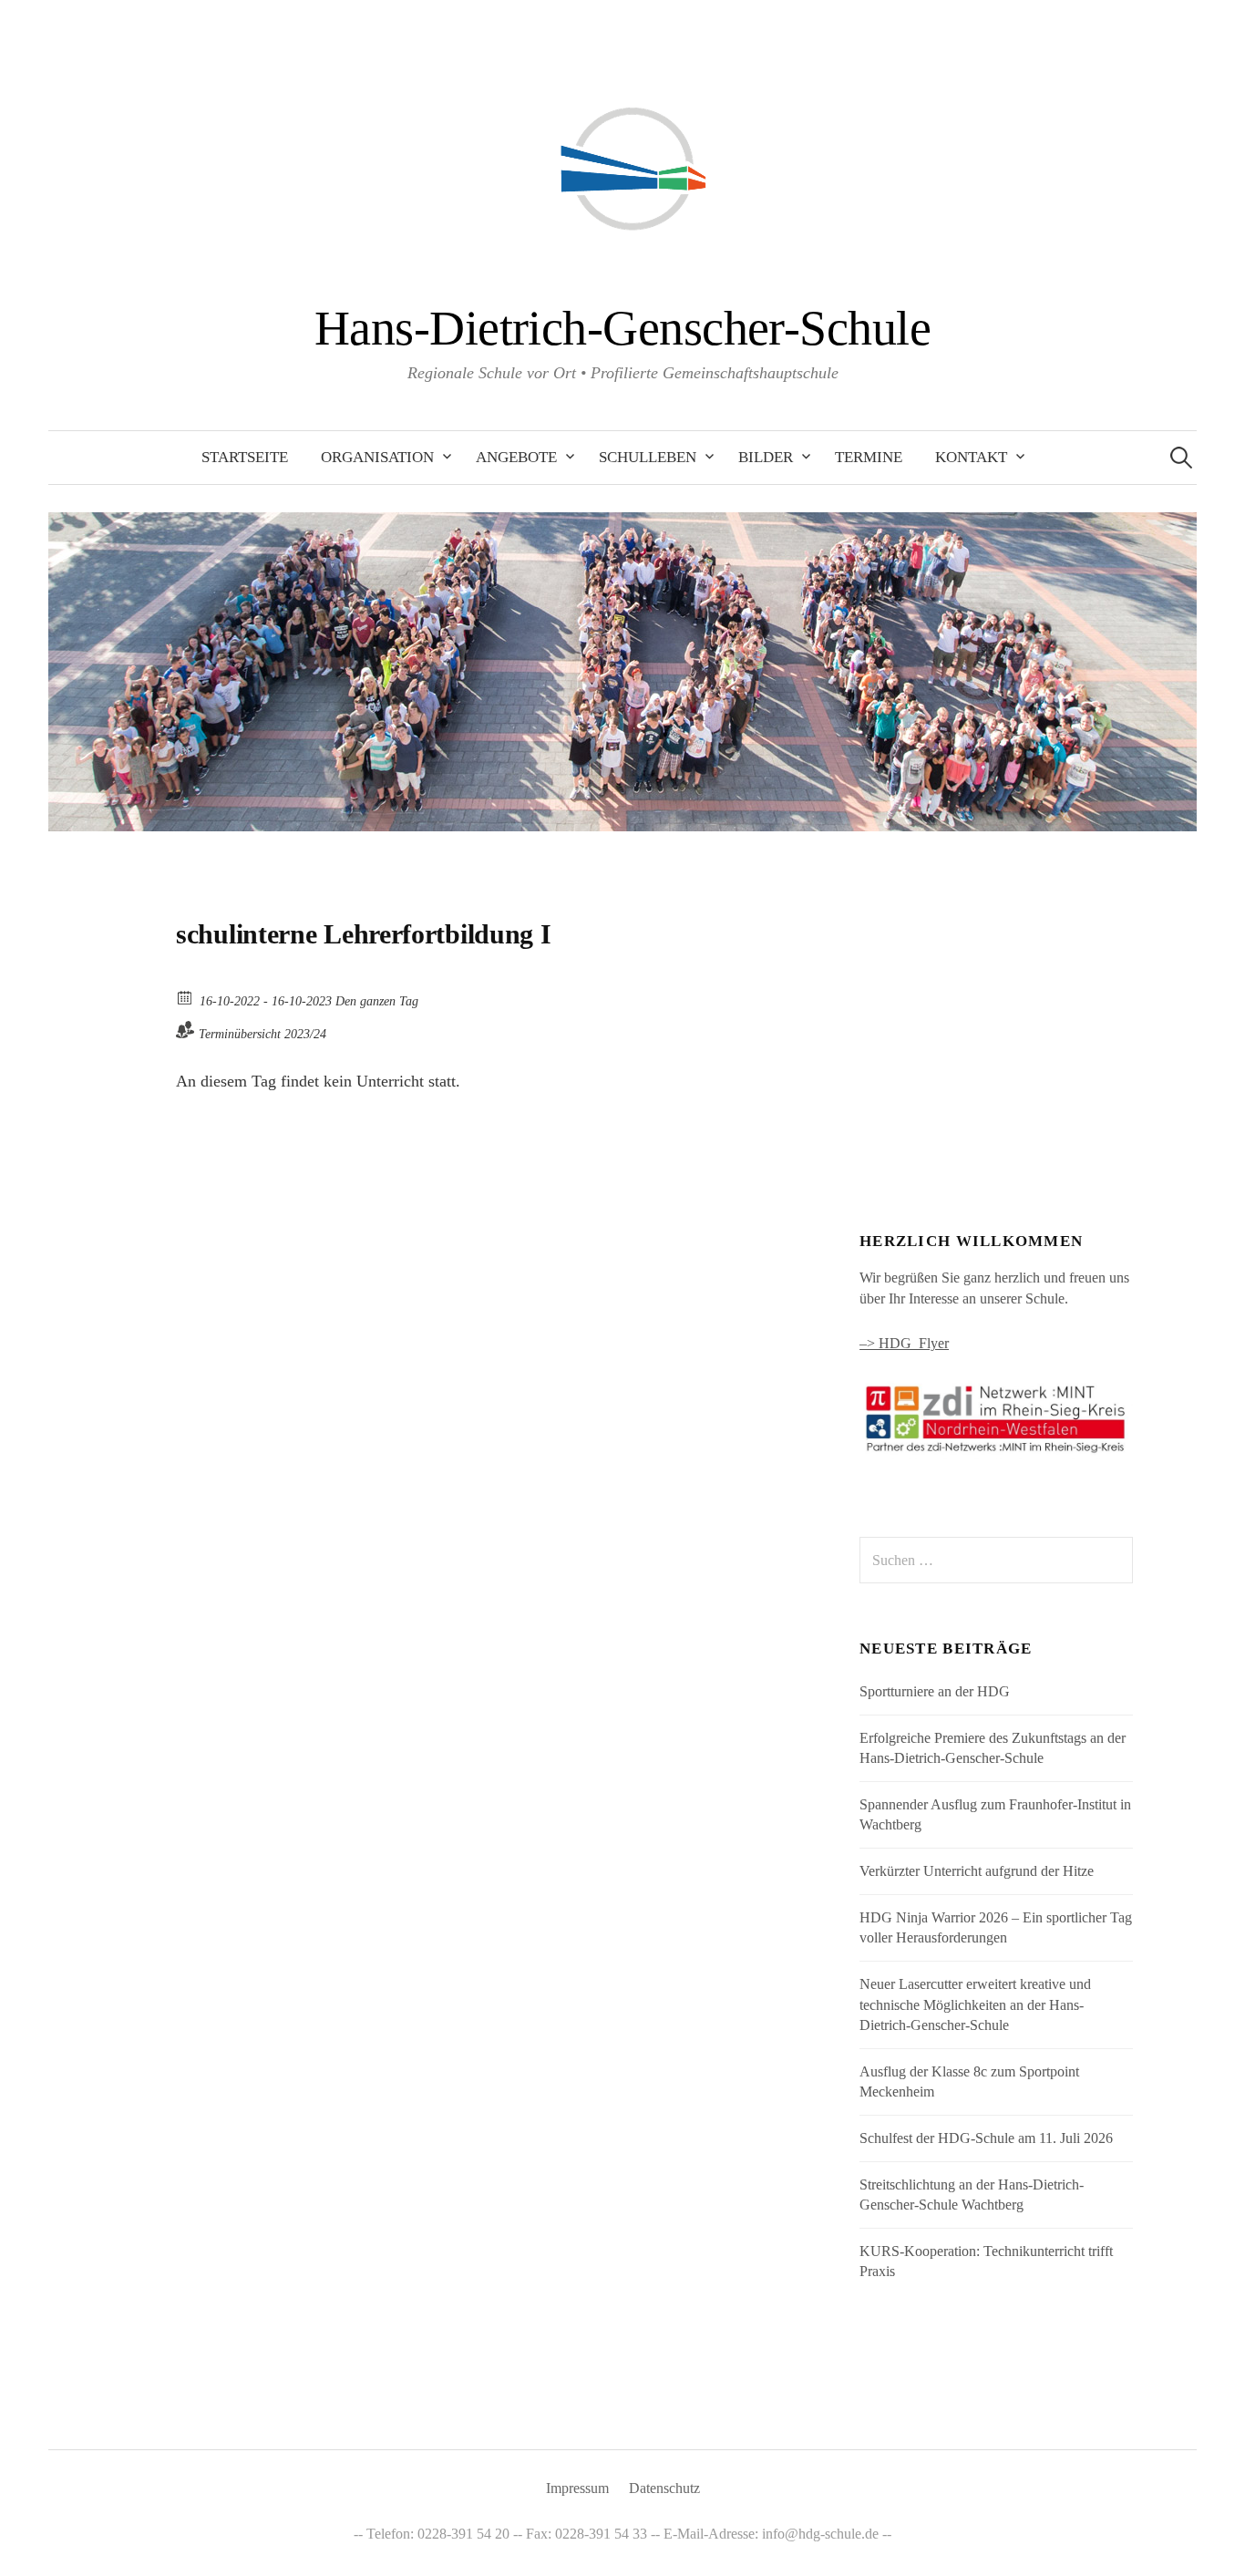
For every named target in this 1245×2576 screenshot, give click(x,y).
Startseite (245, 457)
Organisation (377, 457)
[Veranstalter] (185, 1030)
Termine (869, 457)
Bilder (766, 457)
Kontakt (971, 457)
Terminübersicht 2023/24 (262, 1034)
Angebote (516, 457)
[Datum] (185, 997)
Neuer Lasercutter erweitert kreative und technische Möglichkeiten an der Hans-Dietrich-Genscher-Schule (975, 2004)
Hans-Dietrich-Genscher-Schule (622, 328)
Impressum (577, 2488)
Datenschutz (664, 2488)
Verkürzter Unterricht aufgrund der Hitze (977, 1871)
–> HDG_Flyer (904, 1343)
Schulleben (648, 457)
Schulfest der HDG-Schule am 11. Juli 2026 (986, 2138)
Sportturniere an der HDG (935, 1691)
